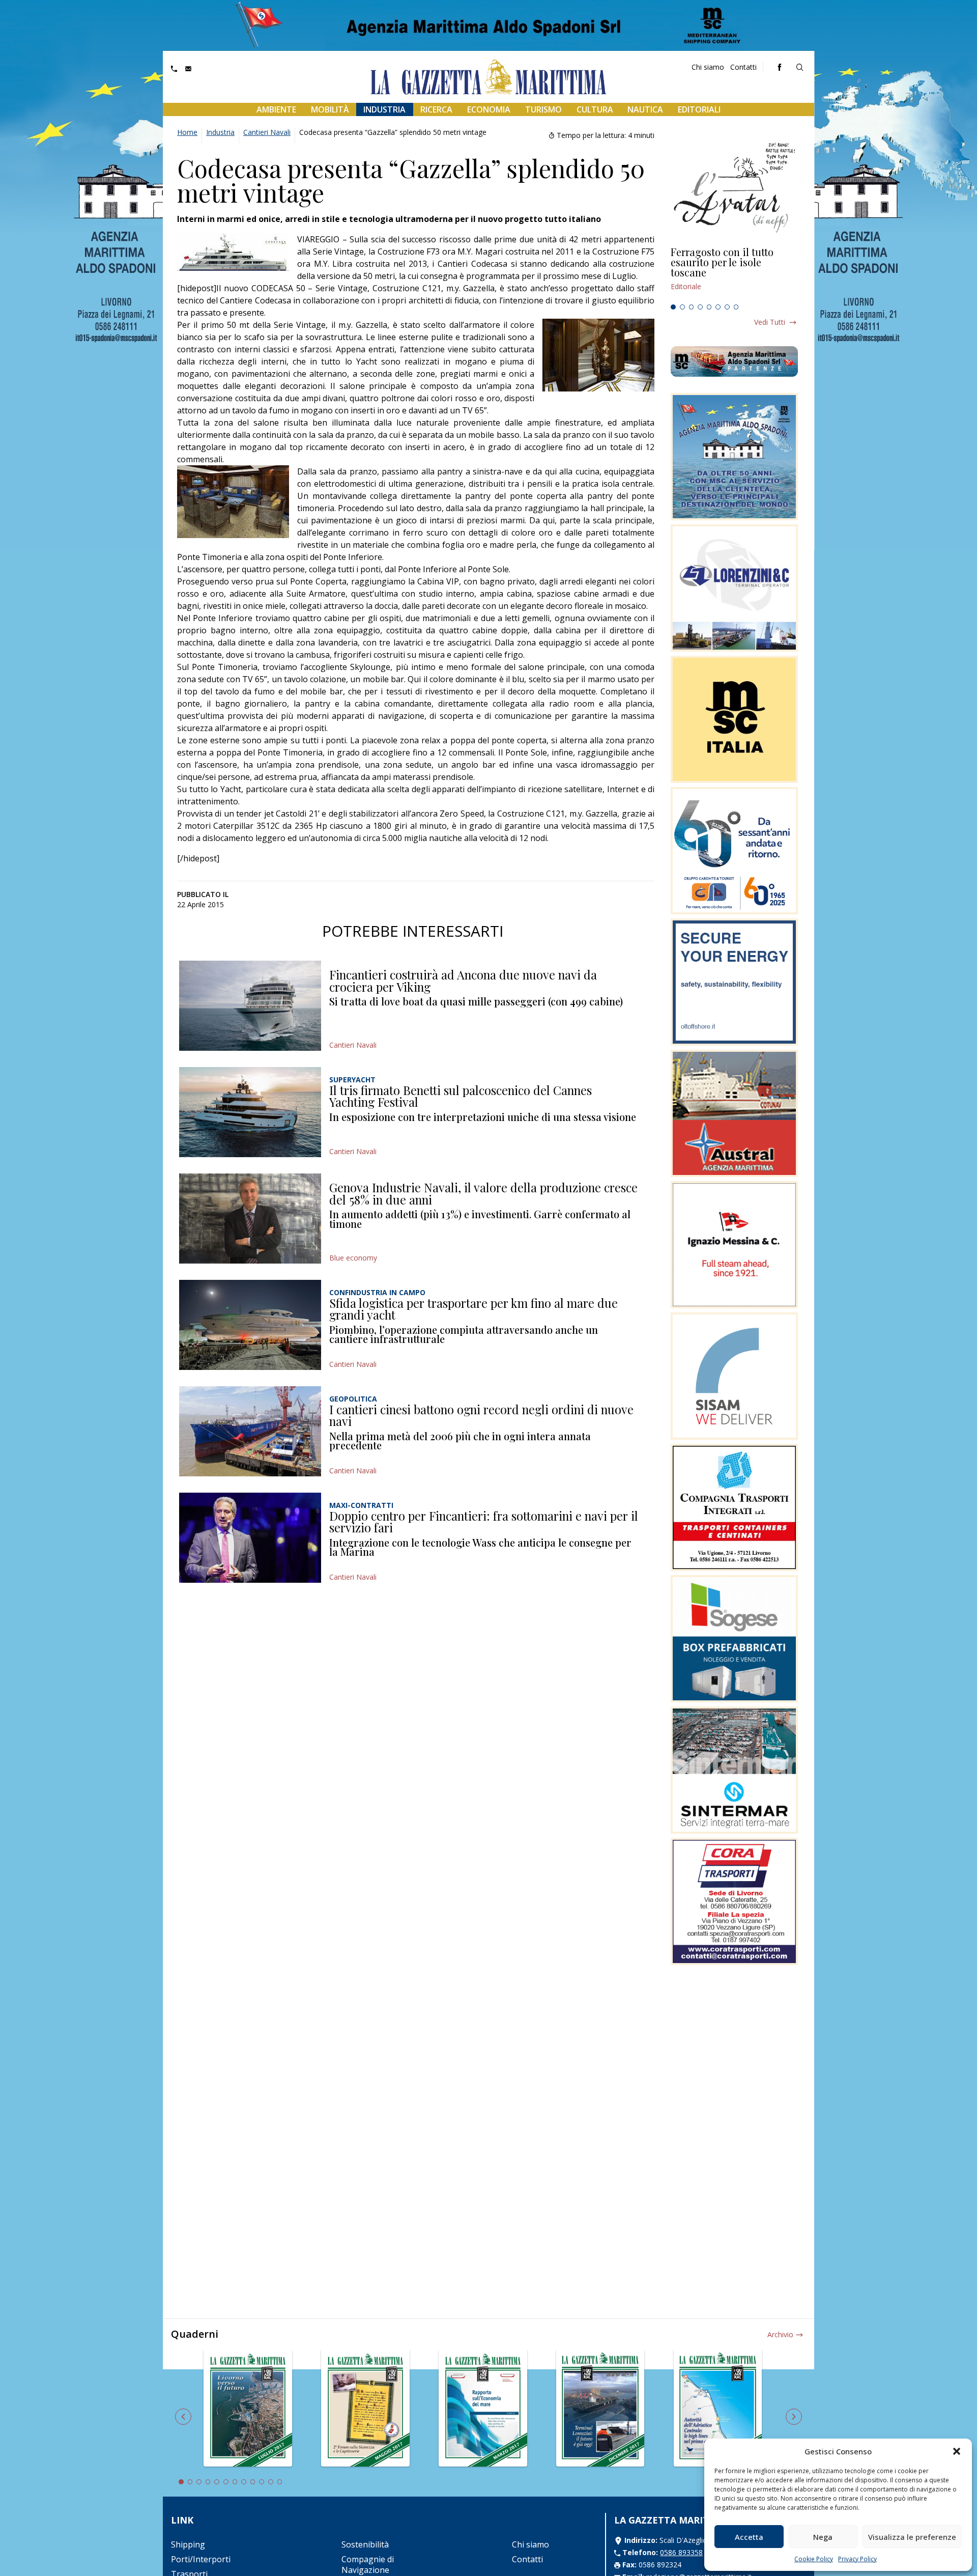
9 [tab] (253, 2482)
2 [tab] (682, 307)
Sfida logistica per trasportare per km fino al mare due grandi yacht (473, 1309)
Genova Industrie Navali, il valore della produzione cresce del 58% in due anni (483, 1193)
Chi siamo (708, 67)
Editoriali (699, 109)
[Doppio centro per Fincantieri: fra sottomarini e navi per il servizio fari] (250, 1538)
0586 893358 (681, 2552)
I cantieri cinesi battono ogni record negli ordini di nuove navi (481, 1415)
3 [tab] (692, 307)
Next (794, 2417)
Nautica (645, 109)
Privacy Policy (857, 2559)
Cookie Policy (814, 2559)
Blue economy (353, 1258)
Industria (384, 109)
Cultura (595, 109)
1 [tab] (673, 307)
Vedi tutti (770, 322)
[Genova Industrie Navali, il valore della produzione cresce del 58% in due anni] (250, 1219)
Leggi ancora (734, 273)
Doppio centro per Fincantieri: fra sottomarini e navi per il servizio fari (484, 1522)
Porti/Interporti (201, 2559)
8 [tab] (736, 307)
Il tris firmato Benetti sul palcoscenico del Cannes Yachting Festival (461, 1096)
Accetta (749, 2537)
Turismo (543, 109)
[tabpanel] (734, 273)
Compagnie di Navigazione (368, 2565)
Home (187, 132)
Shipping (188, 2544)
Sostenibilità (365, 2544)
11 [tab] (271, 2482)
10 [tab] (262, 2482)
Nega (823, 2537)
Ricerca (436, 109)
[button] (957, 2451)
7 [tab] (727, 307)
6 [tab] (718, 307)
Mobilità (330, 109)
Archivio (780, 2334)
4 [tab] (700, 307)
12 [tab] (280, 2482)
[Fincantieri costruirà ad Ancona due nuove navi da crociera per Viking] (250, 1006)
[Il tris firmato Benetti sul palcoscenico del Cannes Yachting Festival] (250, 1112)
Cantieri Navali (267, 132)
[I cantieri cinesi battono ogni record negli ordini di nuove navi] (250, 1431)
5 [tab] (709, 307)
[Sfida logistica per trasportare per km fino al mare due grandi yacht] (250, 1325)
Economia (489, 109)
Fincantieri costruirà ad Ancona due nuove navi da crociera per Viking (463, 981)
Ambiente (276, 109)
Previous (183, 2417)
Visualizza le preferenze (912, 2537)
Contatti (743, 67)
